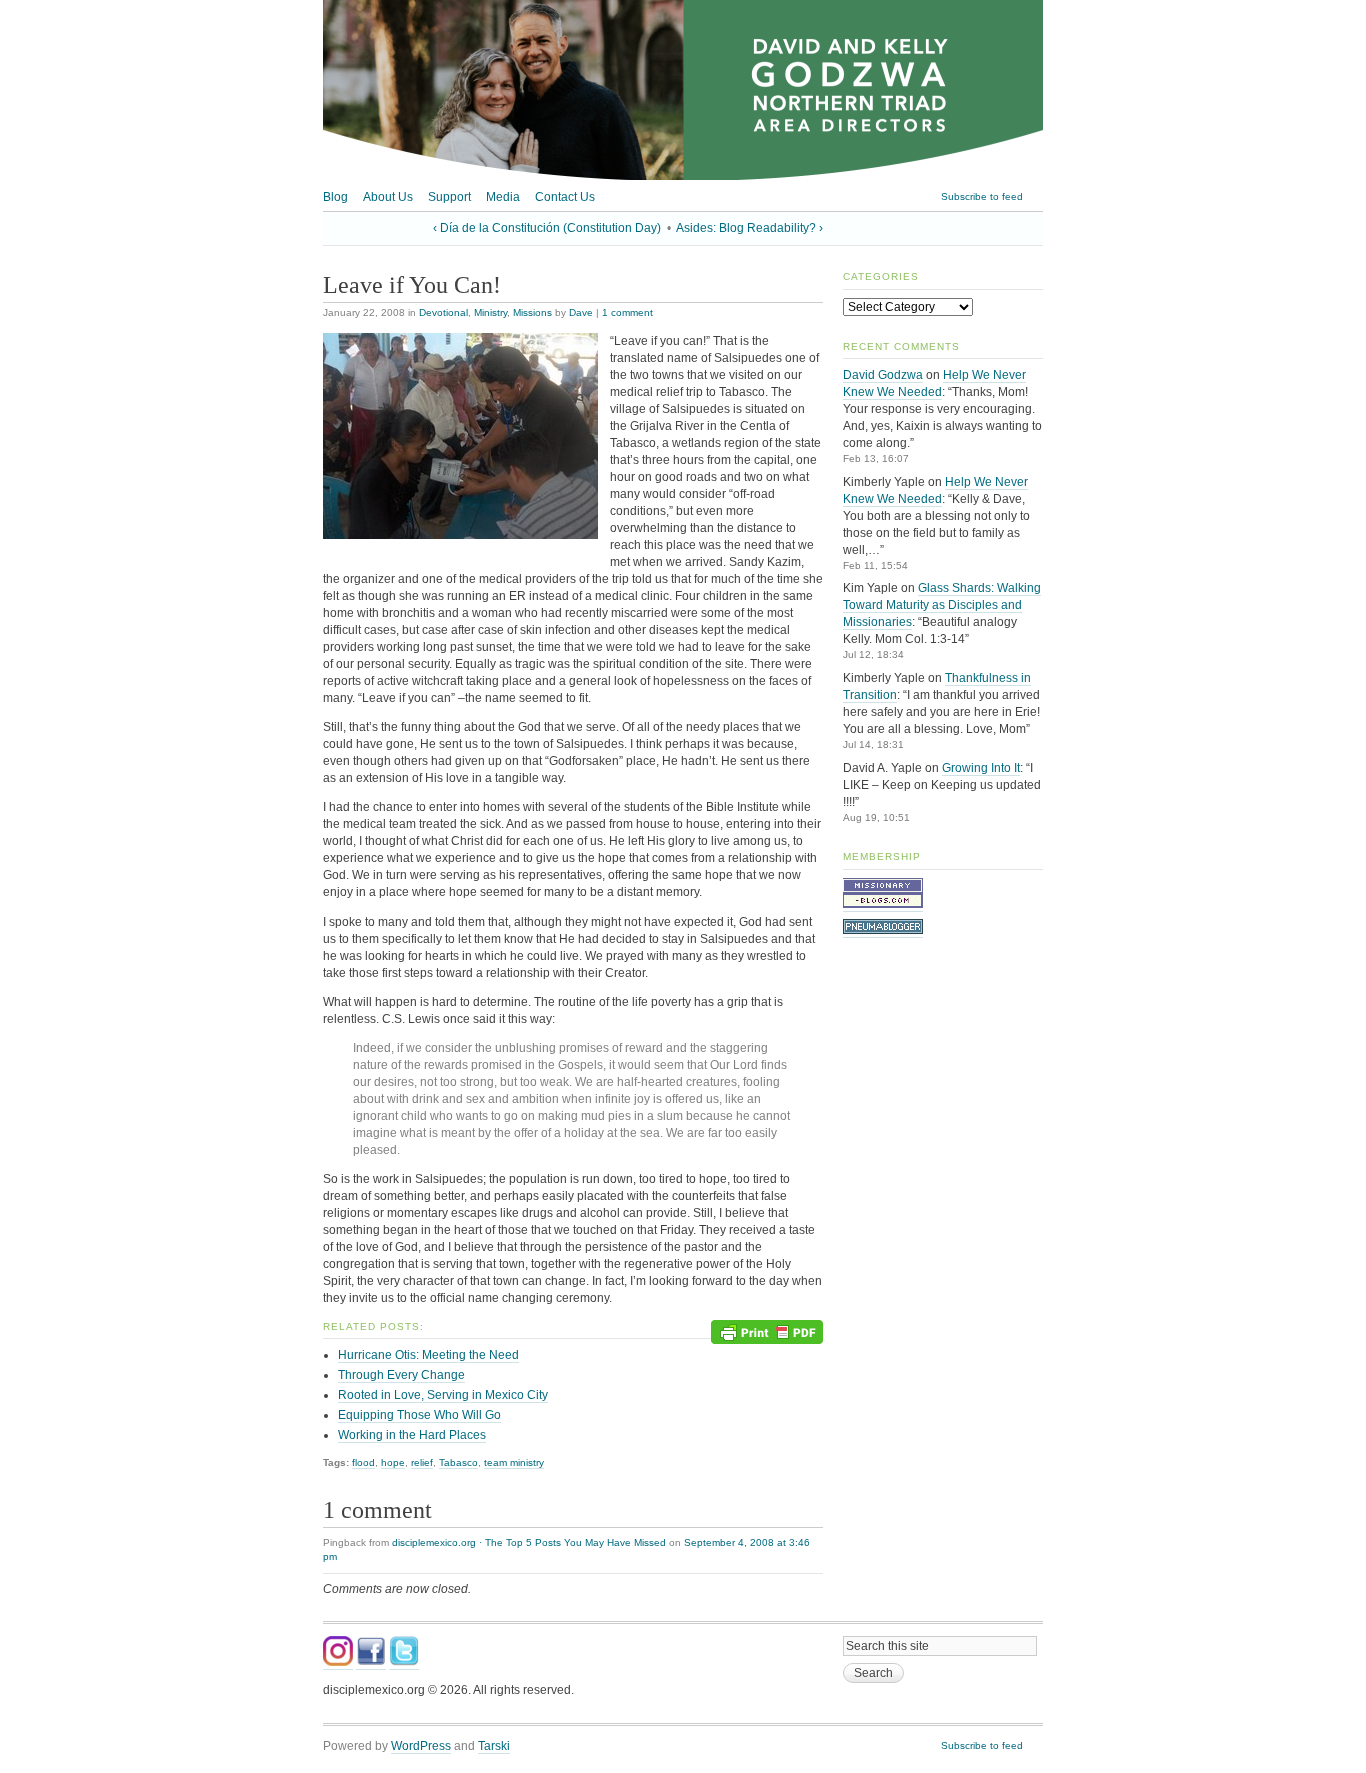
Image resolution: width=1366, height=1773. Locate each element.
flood (363, 1462)
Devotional (443, 312)
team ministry (514, 1462)
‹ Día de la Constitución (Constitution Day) (547, 228)
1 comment (627, 312)
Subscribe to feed (982, 196)
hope (393, 1462)
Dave (581, 312)
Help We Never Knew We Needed (934, 383)
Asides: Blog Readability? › (749, 228)
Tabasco (458, 1462)
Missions (532, 312)
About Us (388, 197)
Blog (335, 197)
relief (422, 1462)
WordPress (421, 1746)
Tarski (494, 1746)
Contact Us (565, 197)
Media (503, 197)
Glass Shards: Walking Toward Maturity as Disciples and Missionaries (942, 605)
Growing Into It (981, 768)
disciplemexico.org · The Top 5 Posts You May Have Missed (529, 1542)
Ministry (490, 312)
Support (449, 197)
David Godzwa (883, 375)
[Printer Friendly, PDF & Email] (767, 1330)
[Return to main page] (683, 176)
